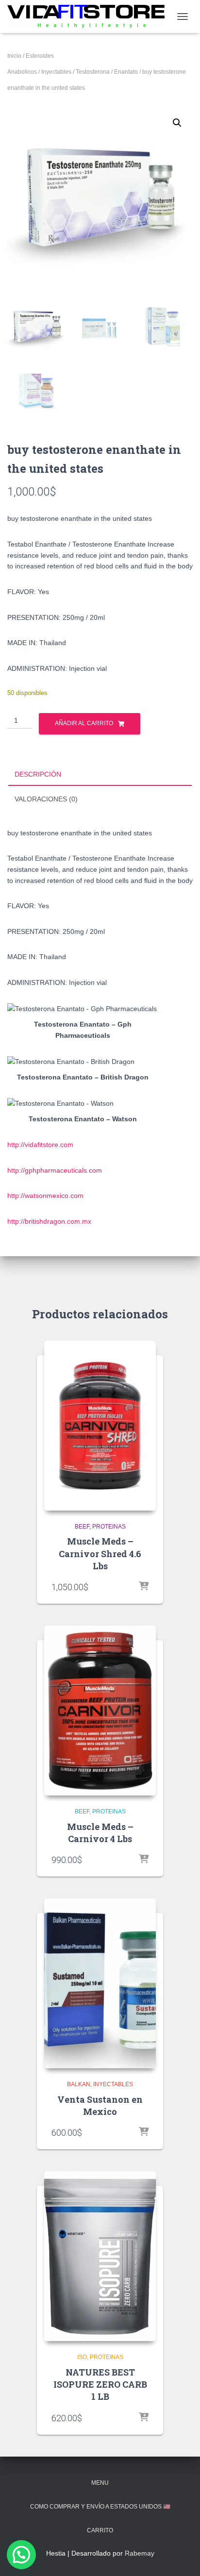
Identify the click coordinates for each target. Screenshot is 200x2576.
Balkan (79, 2084)
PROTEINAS (109, 1527)
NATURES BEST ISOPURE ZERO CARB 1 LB (100, 2384)
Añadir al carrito (84, 723)
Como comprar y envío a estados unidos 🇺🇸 (100, 2507)
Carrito (100, 2530)
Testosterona (93, 72)
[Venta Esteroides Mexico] (90, 16)
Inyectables (56, 72)
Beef (82, 1527)
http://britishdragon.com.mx (49, 1221)
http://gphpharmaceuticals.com (55, 1170)
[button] (177, 123)
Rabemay (140, 2553)
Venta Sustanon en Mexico (100, 2105)
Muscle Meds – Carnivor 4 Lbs (100, 1833)
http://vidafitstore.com (40, 1145)
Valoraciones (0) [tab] (46, 799)
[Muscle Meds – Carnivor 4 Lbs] (100, 1711)
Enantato (126, 72)
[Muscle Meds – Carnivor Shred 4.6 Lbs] (100, 1426)
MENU (100, 2483)
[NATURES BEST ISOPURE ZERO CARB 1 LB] (100, 2256)
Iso (82, 2357)
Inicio (14, 56)
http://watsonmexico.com (45, 1196)
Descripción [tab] (38, 774)
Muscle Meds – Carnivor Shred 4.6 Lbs (100, 1553)
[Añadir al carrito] (144, 1587)
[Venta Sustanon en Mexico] (100, 1983)
